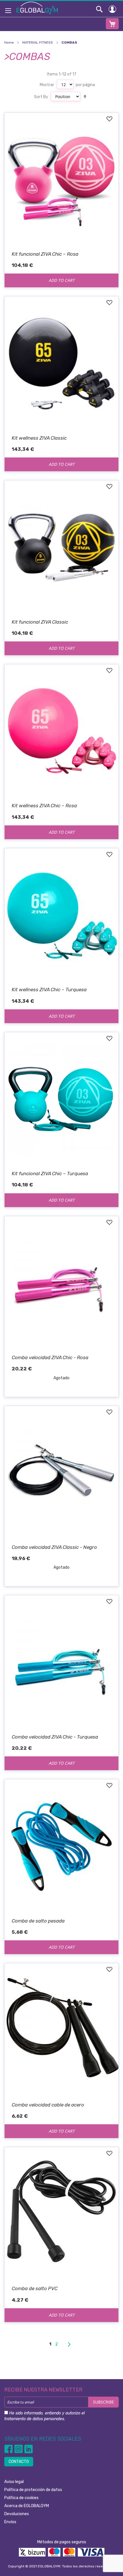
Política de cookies (21, 2498)
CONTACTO (19, 2462)
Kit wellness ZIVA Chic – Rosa (44, 806)
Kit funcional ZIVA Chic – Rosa (45, 254)
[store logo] (37, 8)
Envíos (10, 2522)
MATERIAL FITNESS (38, 42)
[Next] (69, 2344)
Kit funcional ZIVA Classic (40, 622)
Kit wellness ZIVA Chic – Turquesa (49, 990)
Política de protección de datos (33, 2490)
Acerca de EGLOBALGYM (27, 2506)
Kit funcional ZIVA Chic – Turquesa (50, 1173)
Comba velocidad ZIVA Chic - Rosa (50, 1357)
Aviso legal (14, 2482)
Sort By (41, 97)
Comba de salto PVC (35, 2288)
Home (9, 42)
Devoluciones (17, 2514)
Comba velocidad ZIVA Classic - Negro (54, 1547)
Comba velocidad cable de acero (48, 2105)
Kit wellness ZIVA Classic (39, 438)
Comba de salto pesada (38, 1921)
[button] (109, 119)
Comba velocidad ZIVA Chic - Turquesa (55, 1737)
